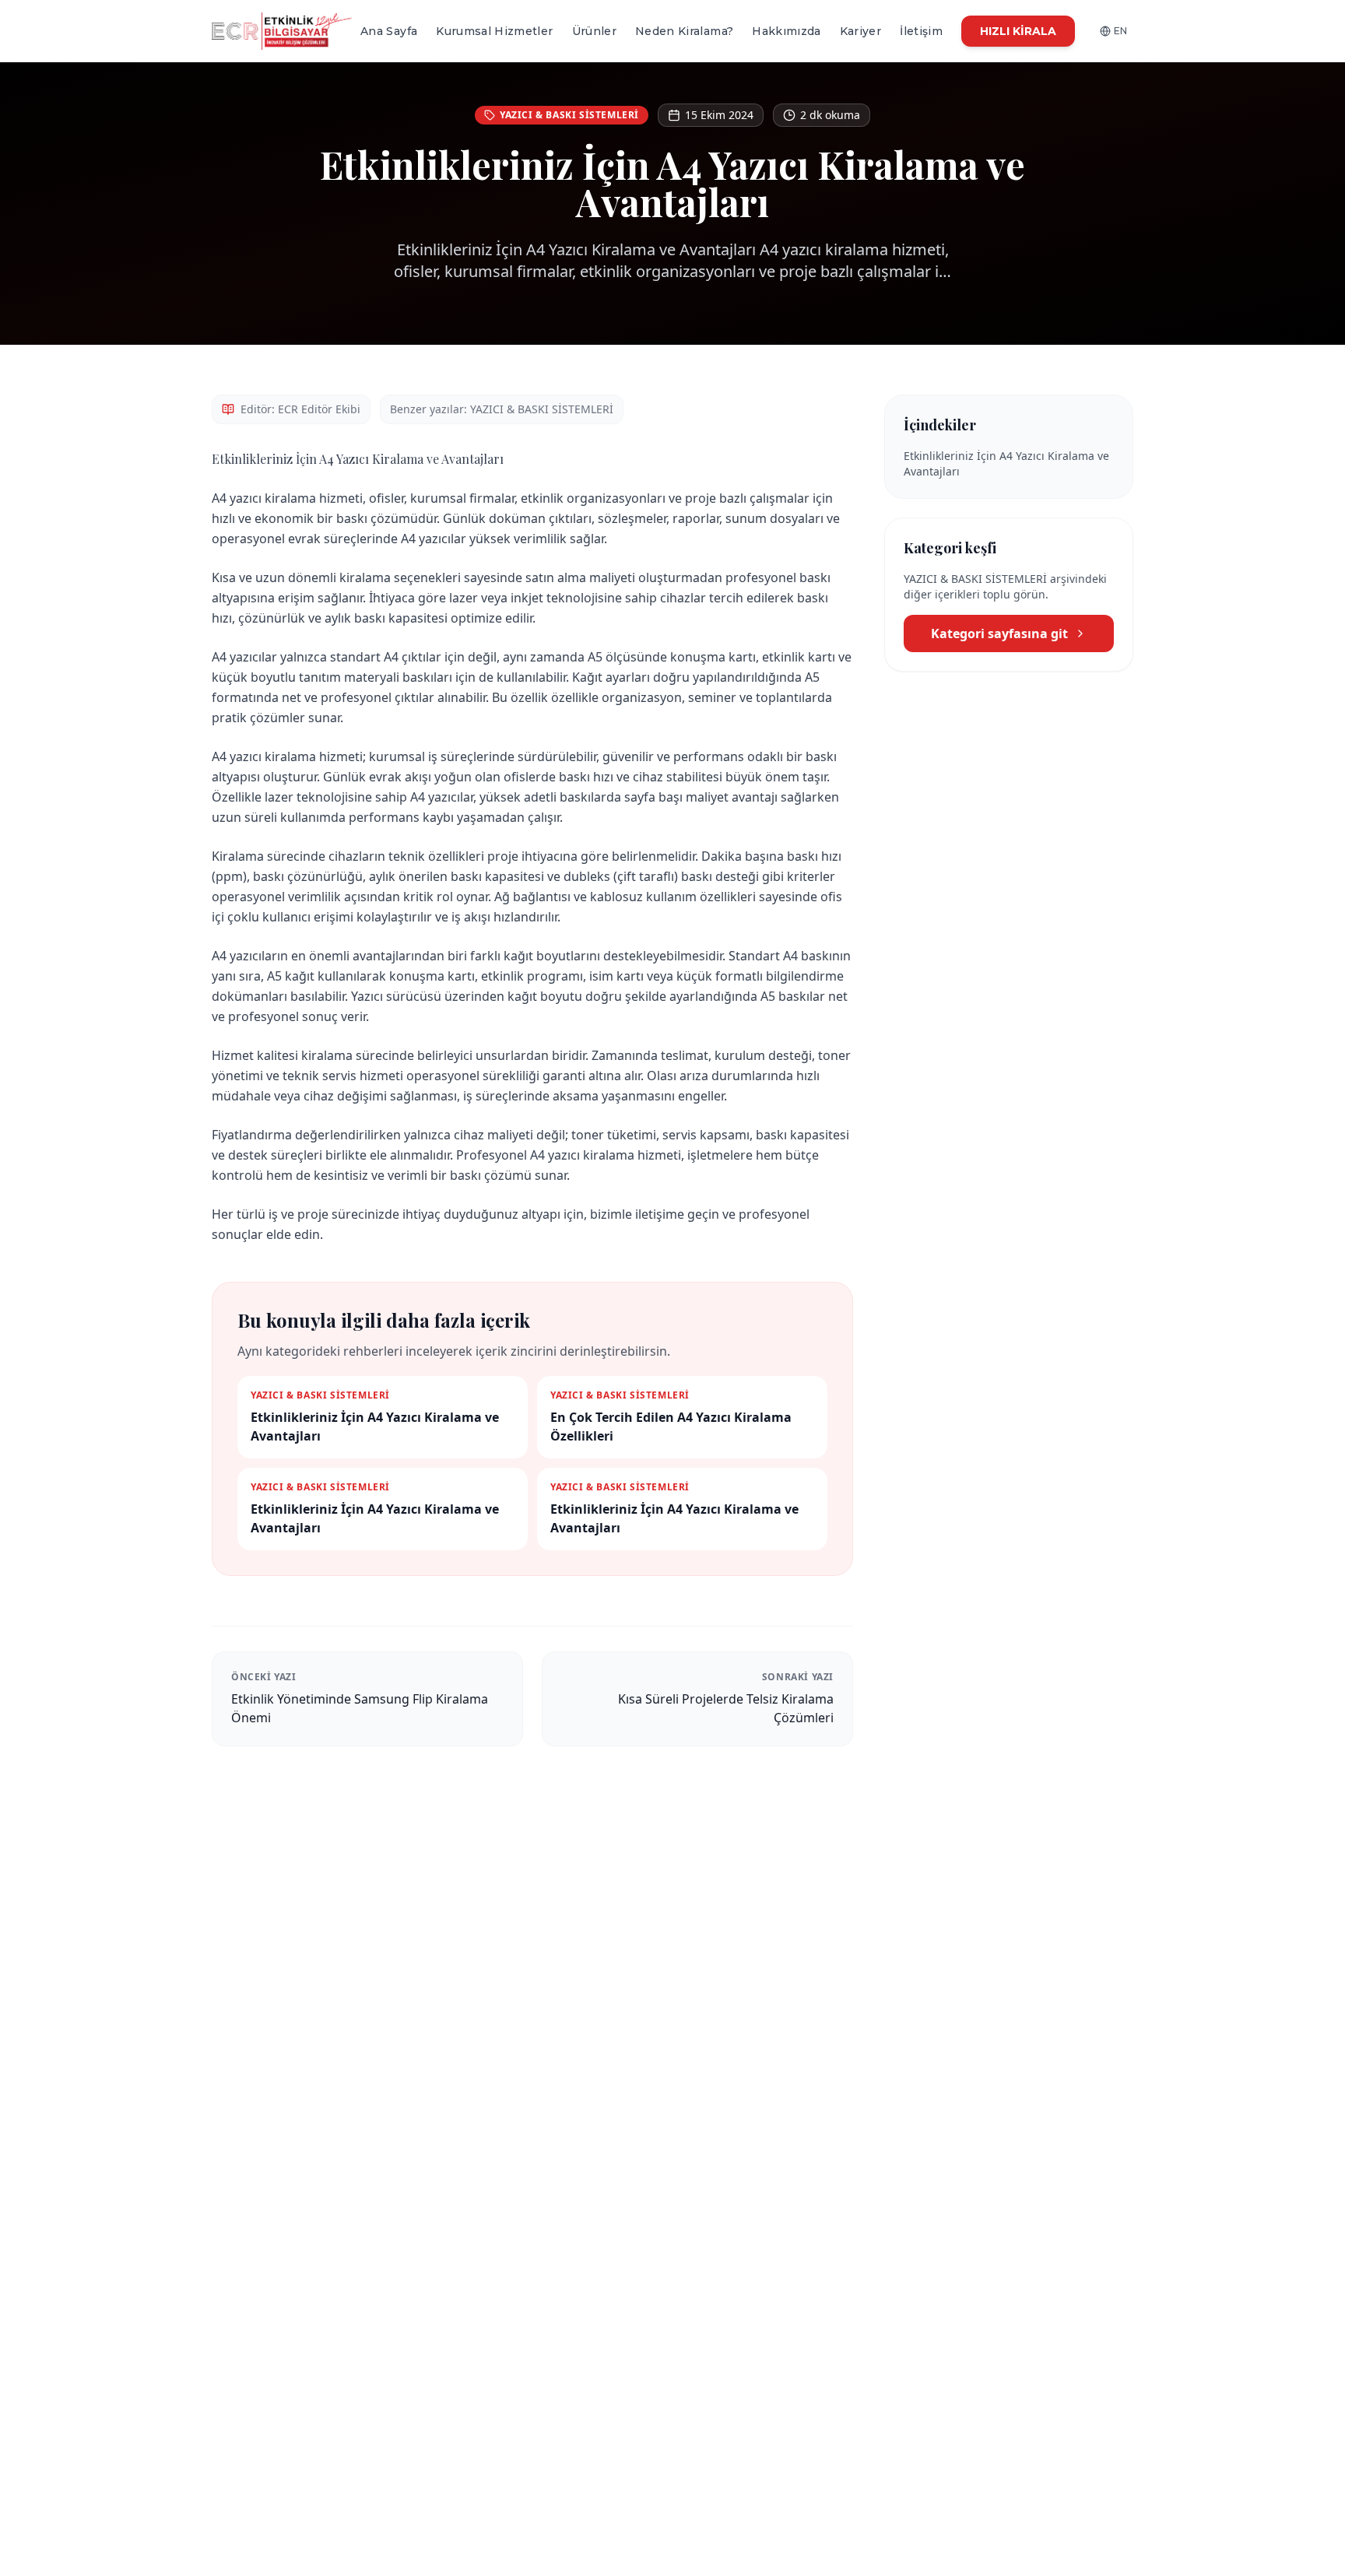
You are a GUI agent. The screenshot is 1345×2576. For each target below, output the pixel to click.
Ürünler (594, 31)
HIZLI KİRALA (1018, 31)
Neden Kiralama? (684, 31)
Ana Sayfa (389, 31)
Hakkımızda (787, 31)
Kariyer (860, 31)
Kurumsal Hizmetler (494, 31)
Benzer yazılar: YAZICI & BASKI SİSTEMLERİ (502, 409)
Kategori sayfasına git (999, 633)
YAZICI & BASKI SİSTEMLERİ (569, 115)
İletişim (921, 31)
